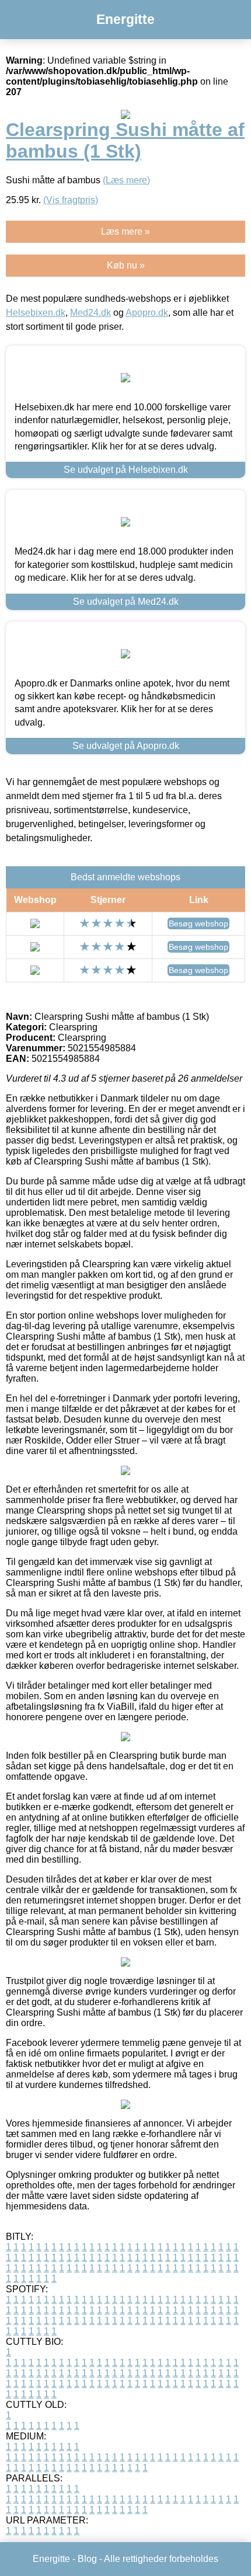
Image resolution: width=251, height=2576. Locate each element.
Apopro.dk (147, 313)
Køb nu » (126, 265)
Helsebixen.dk (36, 313)
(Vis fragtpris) (71, 200)
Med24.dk (90, 313)
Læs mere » (125, 231)
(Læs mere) (126, 180)
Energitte (125, 19)
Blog (87, 2559)
